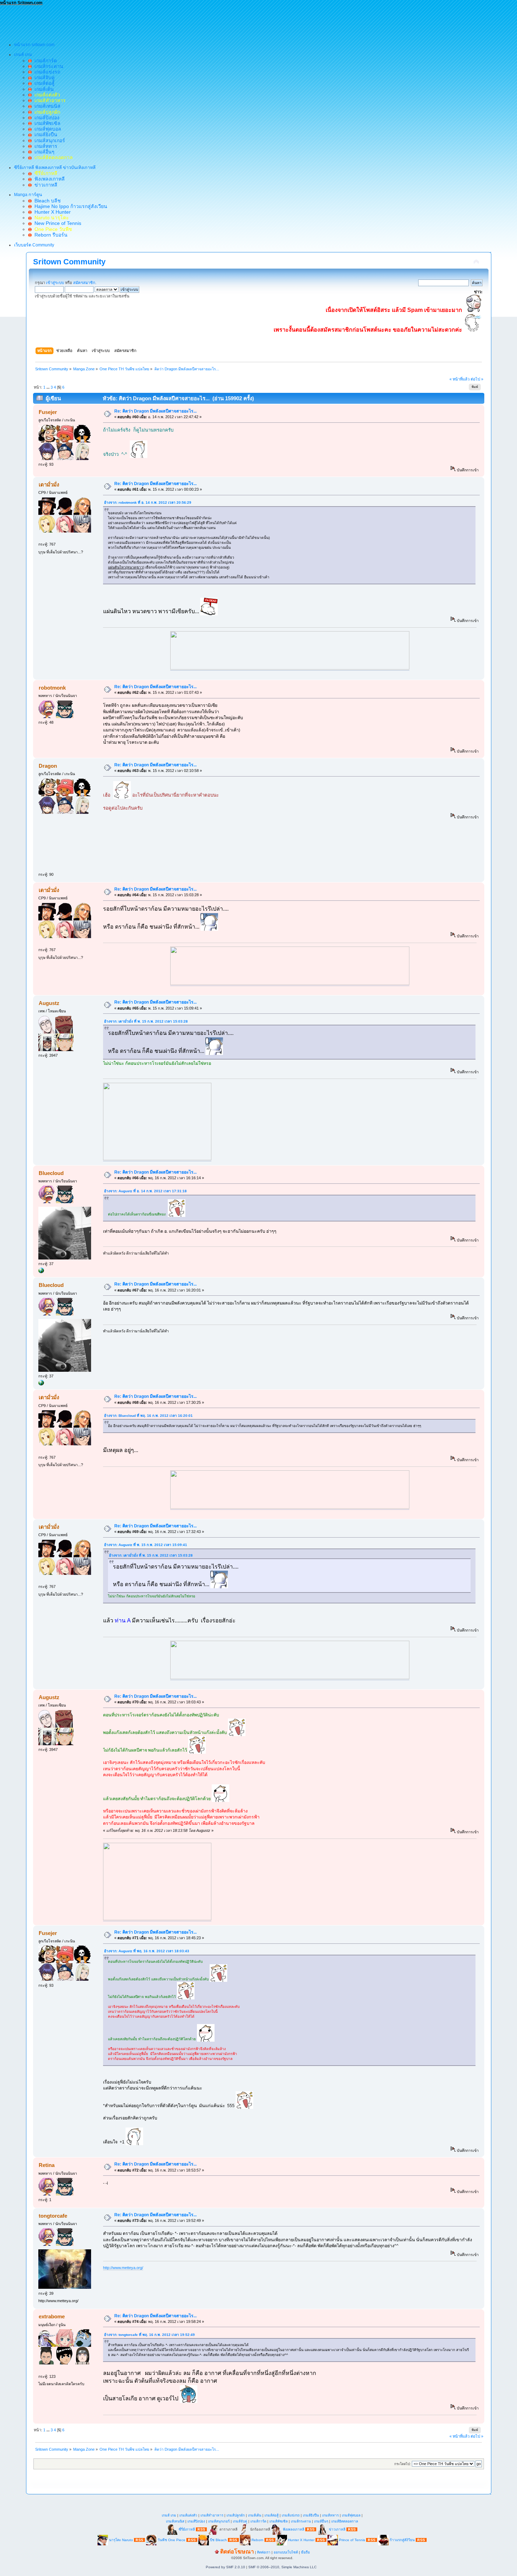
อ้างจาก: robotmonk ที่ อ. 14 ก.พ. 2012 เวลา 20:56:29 (148, 502)
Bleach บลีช (46, 201)
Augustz (49, 1003)
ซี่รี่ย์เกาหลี (187, 2529)
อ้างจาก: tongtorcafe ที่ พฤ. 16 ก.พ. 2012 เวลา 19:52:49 (149, 2335)
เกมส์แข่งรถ (46, 72)
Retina (47, 2165)
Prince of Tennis (352, 2540)
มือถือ (305, 2552)
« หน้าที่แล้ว (459, 379)
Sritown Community (69, 262)
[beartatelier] (41, 1272)
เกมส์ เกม (169, 2515)
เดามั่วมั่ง (49, 485)
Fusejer (48, 412)
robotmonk (52, 688)
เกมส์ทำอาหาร (212, 2515)
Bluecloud (51, 1173)
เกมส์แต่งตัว (188, 2515)
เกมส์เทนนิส (46, 106)
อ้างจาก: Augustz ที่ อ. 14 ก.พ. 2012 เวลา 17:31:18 (145, 1191)
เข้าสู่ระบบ (55, 283)
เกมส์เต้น (43, 89)
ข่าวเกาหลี (44, 185)
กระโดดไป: (403, 2464)
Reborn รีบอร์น (50, 235)
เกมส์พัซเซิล (46, 123)
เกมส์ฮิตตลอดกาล (345, 2521)
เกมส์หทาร (44, 146)
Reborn (257, 2540)
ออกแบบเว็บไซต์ (286, 2552)
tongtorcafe (53, 2216)
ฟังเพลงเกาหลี (48, 179)
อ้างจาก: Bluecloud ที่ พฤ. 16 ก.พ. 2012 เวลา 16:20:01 (148, 1416)
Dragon (48, 766)
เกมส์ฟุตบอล (46, 129)
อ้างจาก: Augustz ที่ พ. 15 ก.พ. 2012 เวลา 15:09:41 (146, 1545)
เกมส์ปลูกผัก (236, 2515)
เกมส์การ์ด (44, 61)
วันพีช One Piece (172, 2540)
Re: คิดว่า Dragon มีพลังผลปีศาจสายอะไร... (155, 411)
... (49, 387)
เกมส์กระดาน (47, 66)
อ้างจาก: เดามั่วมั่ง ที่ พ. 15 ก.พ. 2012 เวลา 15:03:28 (146, 1021)
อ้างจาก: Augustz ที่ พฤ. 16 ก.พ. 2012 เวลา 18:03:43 (147, 1951)
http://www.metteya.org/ (123, 2268)
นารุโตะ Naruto (121, 2540)
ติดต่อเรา (264, 2552)
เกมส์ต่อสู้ (43, 83)
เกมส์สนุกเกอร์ (48, 140)
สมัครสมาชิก (84, 283)
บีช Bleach (218, 2540)
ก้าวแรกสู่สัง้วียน (402, 2540)
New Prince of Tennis (56, 223)
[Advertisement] (128, 21)
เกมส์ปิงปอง (46, 118)
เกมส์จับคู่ (43, 77)
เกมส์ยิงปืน (44, 134)
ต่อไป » (477, 379)
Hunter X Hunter (51, 212)
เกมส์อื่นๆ (43, 152)
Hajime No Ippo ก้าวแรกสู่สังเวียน (69, 206)
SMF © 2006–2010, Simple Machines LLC (282, 2567)
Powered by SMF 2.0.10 (225, 2567)
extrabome (52, 2316)
